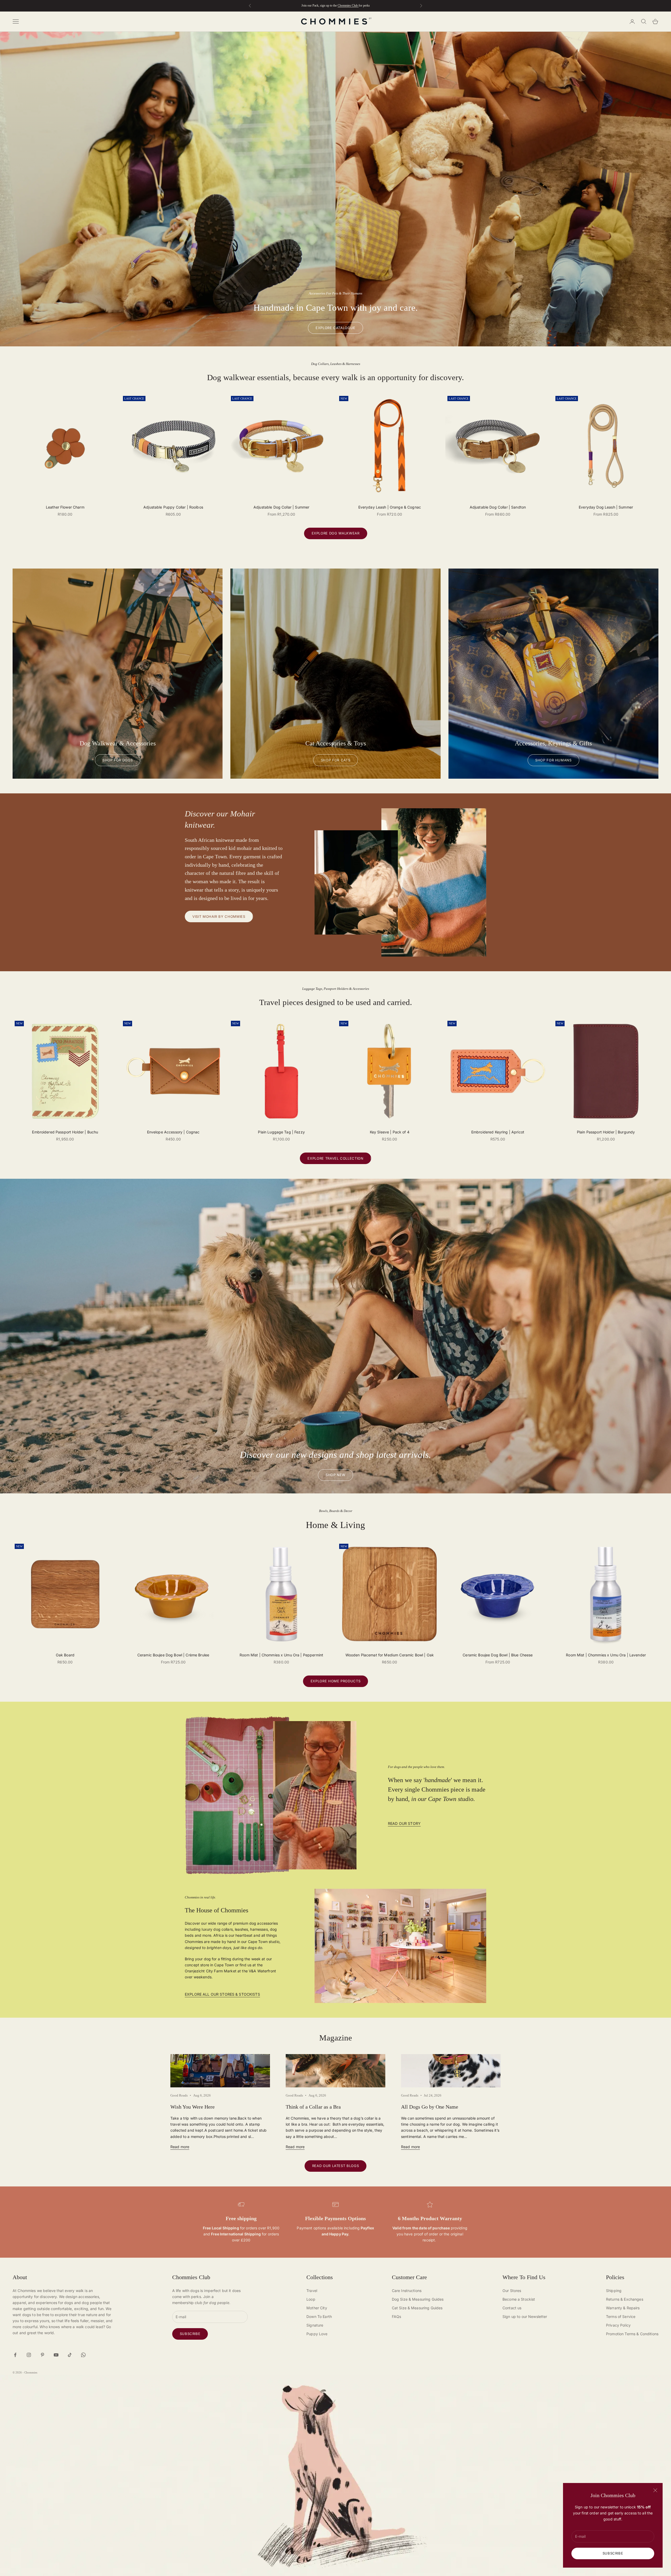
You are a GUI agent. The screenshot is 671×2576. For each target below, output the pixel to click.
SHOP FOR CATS (335, 760)
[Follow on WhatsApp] (83, 2355)
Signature (315, 2325)
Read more (180, 2147)
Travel (312, 2291)
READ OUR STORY (404, 1823)
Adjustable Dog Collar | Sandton (498, 507)
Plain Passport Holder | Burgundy (606, 1132)
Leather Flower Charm (65, 507)
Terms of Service (621, 2316)
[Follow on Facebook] (15, 2355)
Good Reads (179, 2095)
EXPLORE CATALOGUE (335, 328)
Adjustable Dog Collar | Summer (281, 507)
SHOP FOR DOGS (118, 760)
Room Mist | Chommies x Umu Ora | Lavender (606, 1655)
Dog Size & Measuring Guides (418, 2299)
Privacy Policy (618, 2325)
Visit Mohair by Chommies (219, 916)
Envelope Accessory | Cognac (173, 1132)
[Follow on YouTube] (56, 2355)
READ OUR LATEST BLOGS (336, 2166)
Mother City (317, 2308)
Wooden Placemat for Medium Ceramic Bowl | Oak (390, 1655)
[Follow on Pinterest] (42, 2355)
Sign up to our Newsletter (525, 2316)
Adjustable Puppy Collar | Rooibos (173, 507)
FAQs (397, 2316)
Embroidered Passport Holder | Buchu (65, 1132)
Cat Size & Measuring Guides (417, 2308)
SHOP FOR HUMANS (553, 760)
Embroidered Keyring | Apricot (498, 1132)
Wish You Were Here (193, 2107)
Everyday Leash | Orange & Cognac (390, 507)
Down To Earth (319, 2316)
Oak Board (65, 1655)
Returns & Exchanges (625, 2299)
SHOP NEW (335, 1475)
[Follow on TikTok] (70, 2355)
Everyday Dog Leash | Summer (606, 507)
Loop (311, 2299)
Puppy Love (317, 2334)
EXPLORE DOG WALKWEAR (336, 533)
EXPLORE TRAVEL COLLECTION (335, 1158)
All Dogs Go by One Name (430, 2107)
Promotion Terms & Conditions (632, 2334)
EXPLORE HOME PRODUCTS (336, 1681)
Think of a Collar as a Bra (313, 2107)
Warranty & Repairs (623, 2308)
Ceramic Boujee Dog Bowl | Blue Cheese (498, 1655)
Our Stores (512, 2291)
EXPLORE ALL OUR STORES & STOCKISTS (222, 1994)
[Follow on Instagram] (29, 2355)
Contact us (512, 2308)
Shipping (614, 2291)
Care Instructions (407, 2291)
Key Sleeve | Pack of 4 (390, 1132)
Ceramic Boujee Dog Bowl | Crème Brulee (173, 1655)
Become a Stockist (519, 2299)
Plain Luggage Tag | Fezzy (281, 1132)
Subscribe (613, 2553)
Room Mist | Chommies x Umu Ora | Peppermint (281, 1655)
